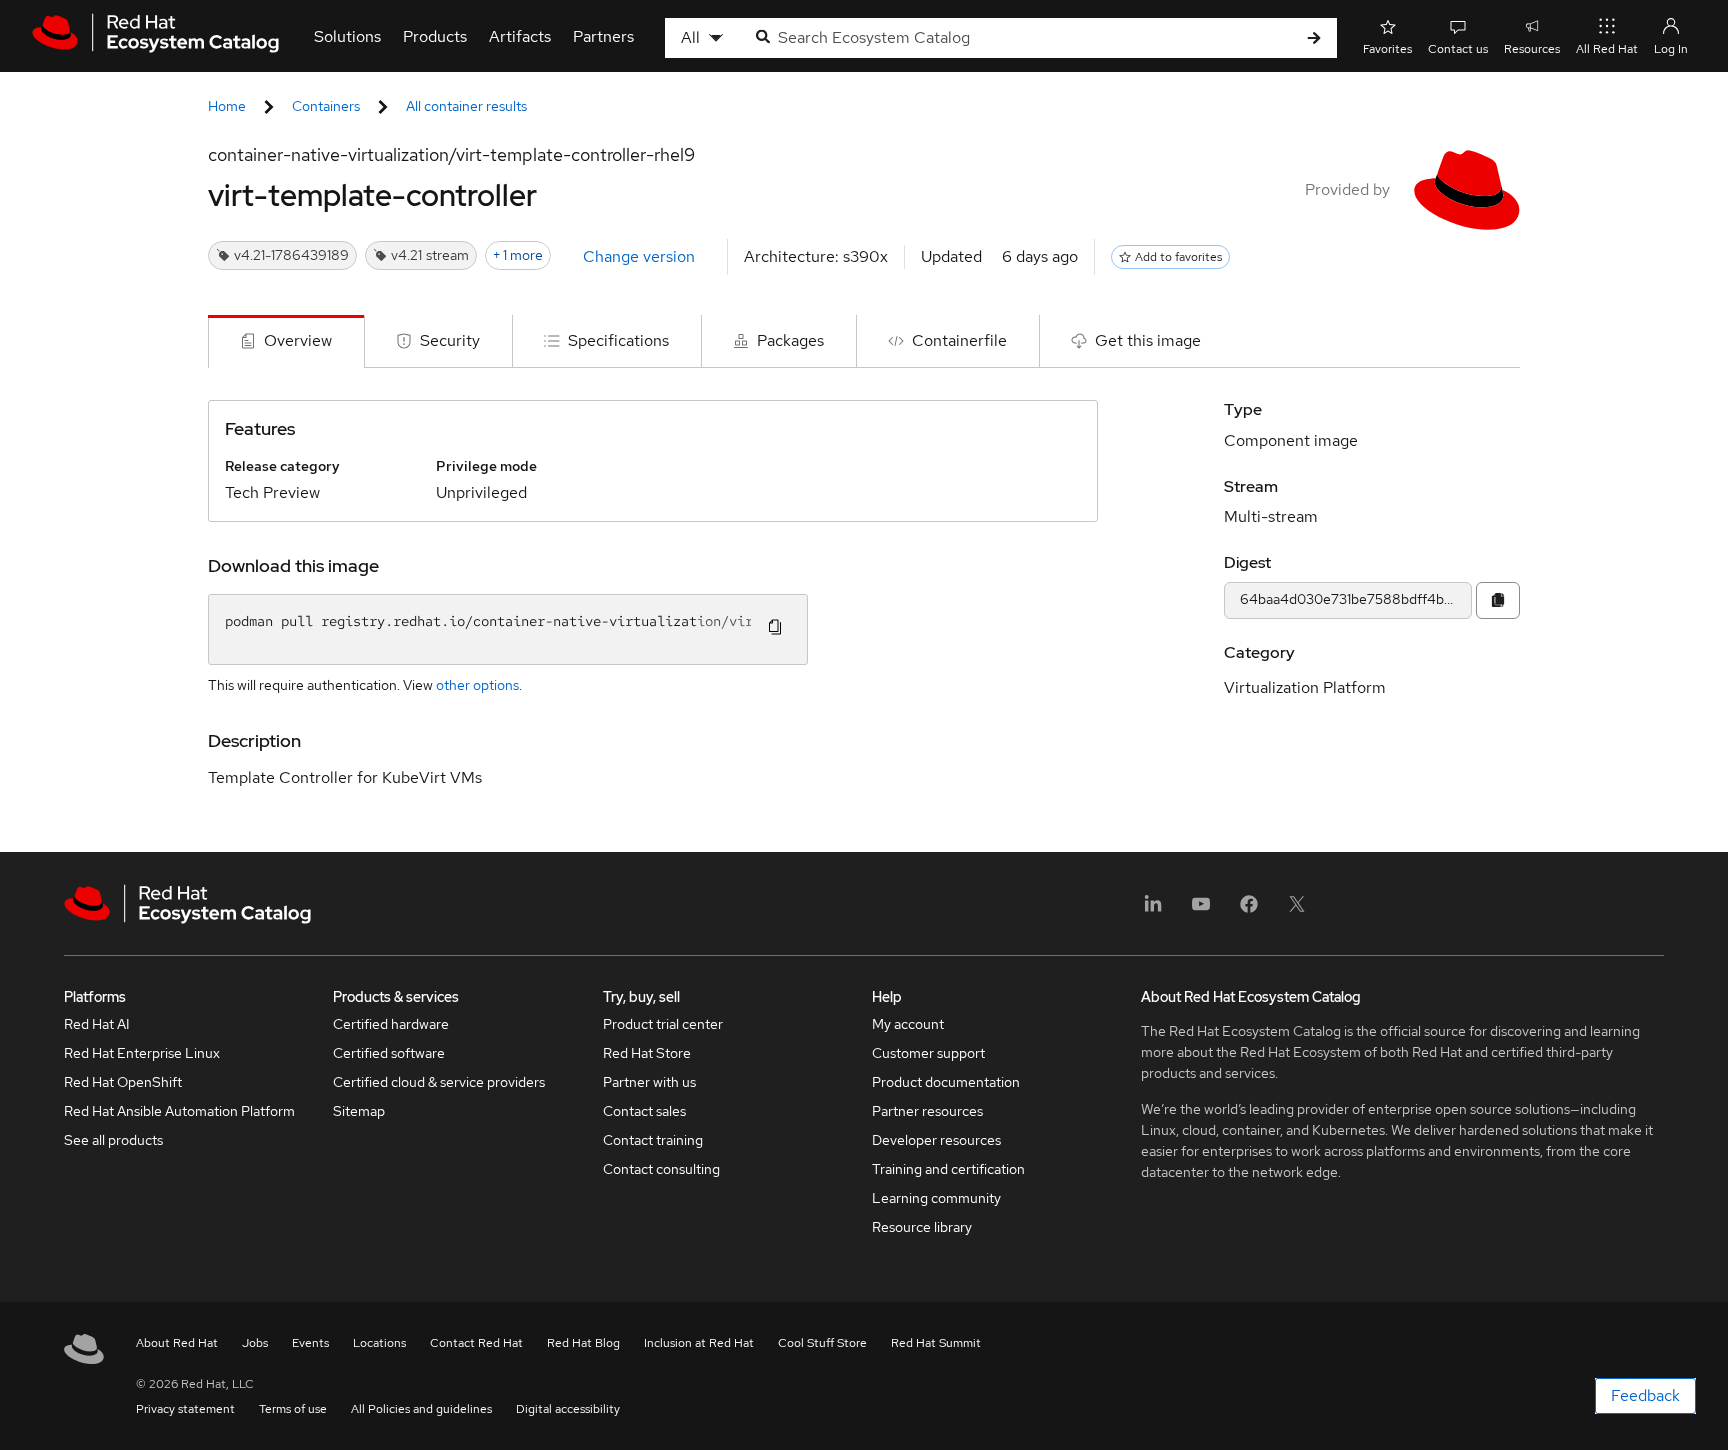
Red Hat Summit (936, 1343)
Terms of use (293, 1409)
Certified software (389, 1053)
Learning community (936, 1198)
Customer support (928, 1053)
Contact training (653, 1140)
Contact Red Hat (476, 1343)
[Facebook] (1249, 910)
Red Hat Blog (583, 1343)
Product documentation (946, 1082)
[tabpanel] (864, 610)
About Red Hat (177, 1343)
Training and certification (948, 1169)
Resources (1532, 49)
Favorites (1387, 49)
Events (310, 1343)
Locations (379, 1343)
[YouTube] (1201, 910)
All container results (466, 106)
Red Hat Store (647, 1053)
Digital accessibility (568, 1409)
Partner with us (649, 1082)
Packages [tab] (790, 340)
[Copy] (1498, 600)
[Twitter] (1297, 910)
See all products (113, 1140)
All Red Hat (1607, 49)
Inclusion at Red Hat (699, 1343)
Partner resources (927, 1111)
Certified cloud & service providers (439, 1082)
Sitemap (359, 1111)
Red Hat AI (97, 1024)
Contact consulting (661, 1169)
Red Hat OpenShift (123, 1082)
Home (227, 106)
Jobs (255, 1343)
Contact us (1458, 49)
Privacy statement (185, 1409)
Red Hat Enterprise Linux (142, 1053)
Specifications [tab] (618, 340)
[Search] (1314, 38)
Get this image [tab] (1148, 340)
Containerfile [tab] (959, 340)
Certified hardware (391, 1024)
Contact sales (644, 1111)
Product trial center (663, 1024)
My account (908, 1024)
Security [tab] (450, 340)
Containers (326, 106)
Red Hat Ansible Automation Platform (179, 1111)
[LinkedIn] (1153, 910)
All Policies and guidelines (421, 1409)
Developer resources (936, 1140)
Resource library (922, 1227)
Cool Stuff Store (822, 1343)
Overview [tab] (298, 340)
